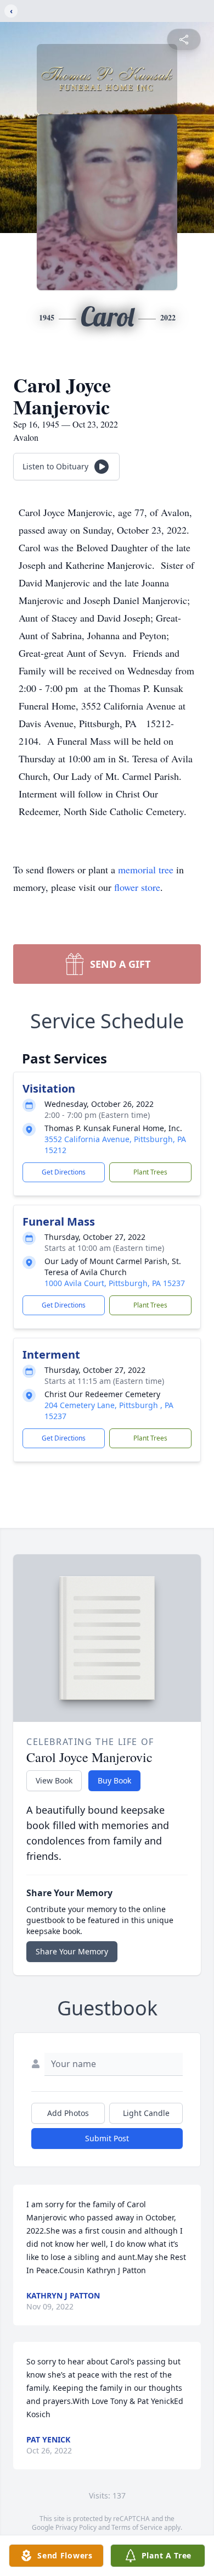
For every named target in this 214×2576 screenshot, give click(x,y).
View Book (54, 1780)
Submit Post (107, 2138)
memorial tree (146, 869)
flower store (137, 887)
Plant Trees (150, 1172)
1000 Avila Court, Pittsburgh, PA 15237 (115, 1283)
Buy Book (114, 1780)
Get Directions (64, 1172)
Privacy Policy (76, 2527)
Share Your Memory (72, 1951)
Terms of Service (137, 2527)
